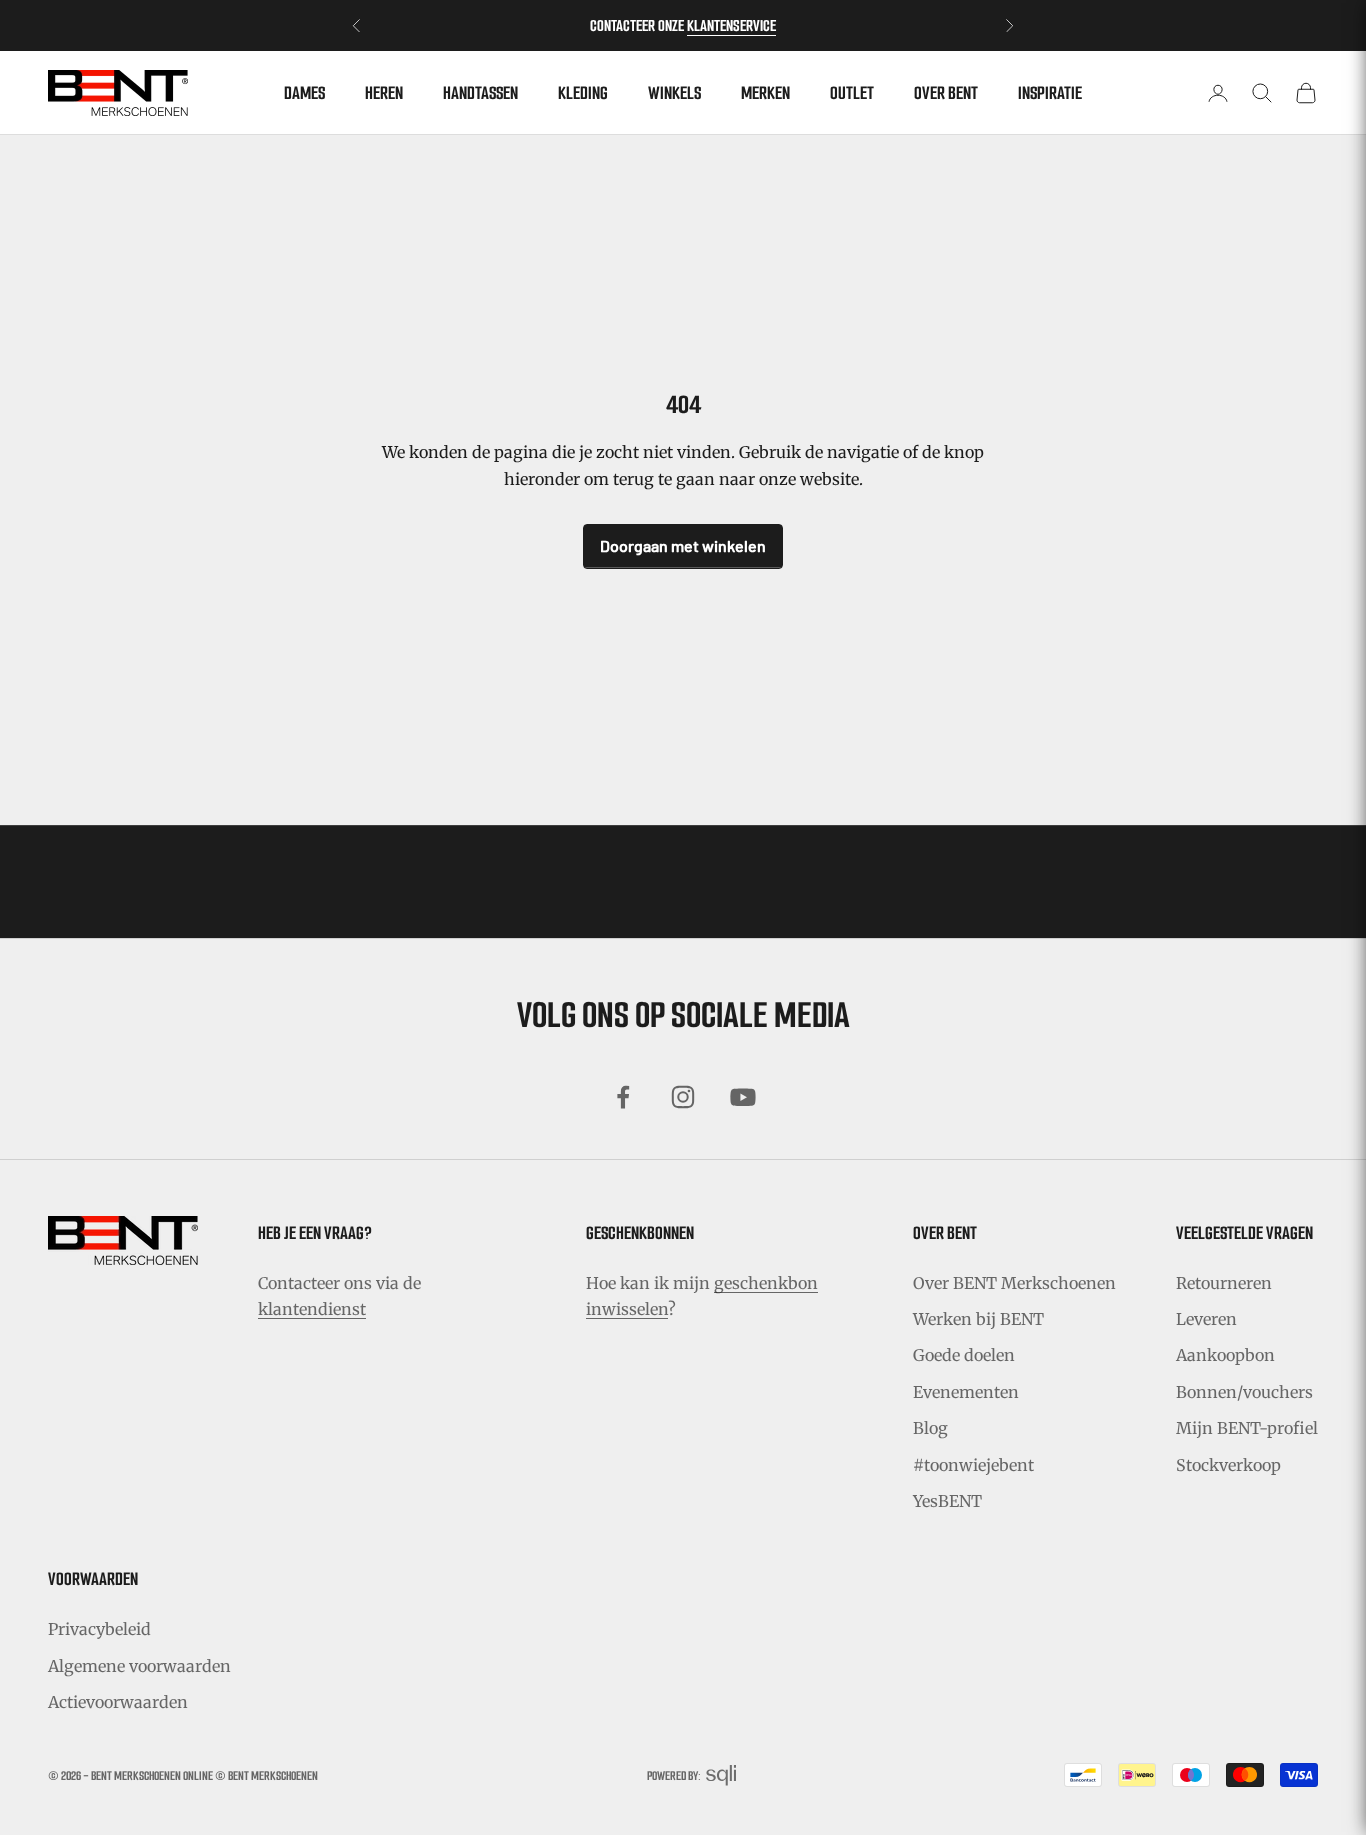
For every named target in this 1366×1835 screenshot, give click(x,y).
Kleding (583, 93)
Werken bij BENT (978, 1319)
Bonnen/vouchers (1244, 1392)
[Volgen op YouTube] (743, 1097)
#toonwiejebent (973, 1465)
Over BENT (946, 93)
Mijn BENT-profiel (1247, 1428)
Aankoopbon (1225, 1355)
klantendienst (312, 1309)
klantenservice (731, 25)
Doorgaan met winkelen (683, 545)
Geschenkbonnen (640, 1233)
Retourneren (1224, 1283)
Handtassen (480, 93)
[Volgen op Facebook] (623, 1097)
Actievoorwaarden (118, 1702)
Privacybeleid (99, 1629)
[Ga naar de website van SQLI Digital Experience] (721, 1775)
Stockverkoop (1228, 1465)
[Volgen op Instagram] (683, 1097)
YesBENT (947, 1501)
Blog (930, 1428)
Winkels (674, 93)
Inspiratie (1050, 93)
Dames (304, 93)
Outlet (852, 93)
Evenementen (966, 1392)
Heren (384, 93)
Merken (765, 93)
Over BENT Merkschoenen (1014, 1283)
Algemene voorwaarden (139, 1666)
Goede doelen (964, 1355)
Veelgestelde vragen (1244, 1233)
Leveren (1206, 1319)
